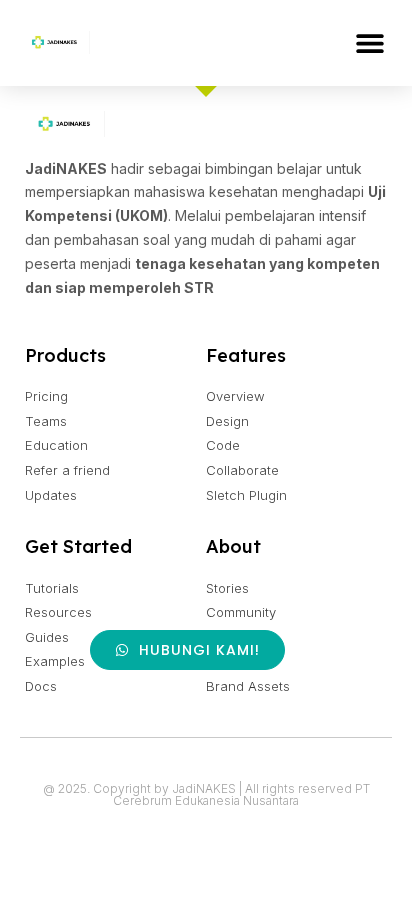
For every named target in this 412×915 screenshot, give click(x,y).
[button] (369, 42)
